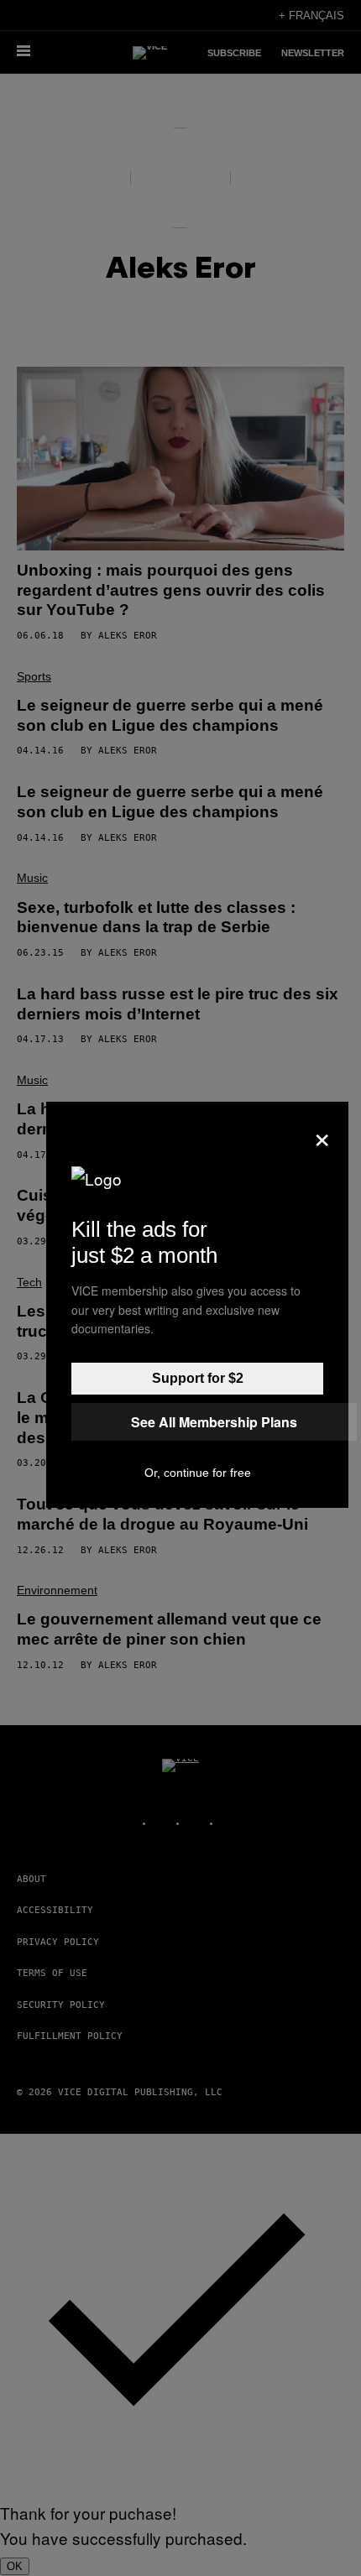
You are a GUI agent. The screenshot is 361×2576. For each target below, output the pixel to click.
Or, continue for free (198, 1473)
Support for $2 (198, 1378)
